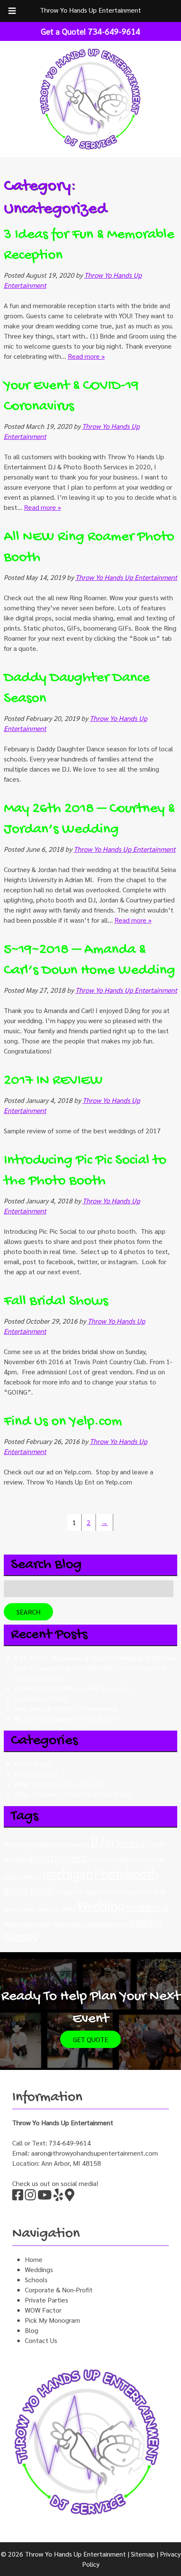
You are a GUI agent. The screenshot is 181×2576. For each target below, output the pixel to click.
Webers (69, 1908)
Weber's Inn (48, 1908)
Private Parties (47, 2300)
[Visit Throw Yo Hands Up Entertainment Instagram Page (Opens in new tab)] (30, 2197)
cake (67, 1844)
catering (81, 1844)
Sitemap (143, 2554)
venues (11, 1908)
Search (28, 1612)
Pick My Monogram (52, 2320)
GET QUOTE (90, 2039)
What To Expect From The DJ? (59, 1784)
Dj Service (125, 1842)
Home (34, 2259)
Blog (32, 2330)
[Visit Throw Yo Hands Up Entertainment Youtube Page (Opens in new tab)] (45, 2197)
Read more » (86, 356)
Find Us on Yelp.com (63, 1422)
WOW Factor (43, 2310)
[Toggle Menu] (12, 11)
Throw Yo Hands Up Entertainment (90, 10)
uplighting (125, 1892)
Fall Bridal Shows (56, 1302)
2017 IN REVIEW (53, 1081)
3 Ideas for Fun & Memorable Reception (72, 1688)
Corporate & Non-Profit (59, 2290)
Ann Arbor (29, 1844)
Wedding (101, 1905)
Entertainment (58, 1857)
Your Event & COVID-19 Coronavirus (66, 1708)
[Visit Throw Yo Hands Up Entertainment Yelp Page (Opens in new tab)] (58, 2197)
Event (94, 1859)
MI (38, 1876)
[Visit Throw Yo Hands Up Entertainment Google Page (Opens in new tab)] (70, 2197)
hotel (106, 1859)
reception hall (99, 1892)
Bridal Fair (51, 1844)
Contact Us (41, 2340)
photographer (70, 1892)
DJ (97, 1841)
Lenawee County (129, 1859)
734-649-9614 (70, 2143)
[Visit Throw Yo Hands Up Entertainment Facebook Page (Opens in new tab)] (18, 2197)
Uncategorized (36, 1774)
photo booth (29, 1890)
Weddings (39, 2269)
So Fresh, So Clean (41, 1698)
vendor (145, 1892)
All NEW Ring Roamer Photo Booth (65, 1719)
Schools (36, 2279)
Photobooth (126, 1873)
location (26, 1876)
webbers (27, 1908)
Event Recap (33, 1764)
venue (159, 1892)
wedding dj (147, 1907)
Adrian (10, 1844)
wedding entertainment (27, 1924)
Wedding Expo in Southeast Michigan (90, 1924)
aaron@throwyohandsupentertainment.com (94, 2153)
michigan (68, 1873)
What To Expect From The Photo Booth (73, 1794)
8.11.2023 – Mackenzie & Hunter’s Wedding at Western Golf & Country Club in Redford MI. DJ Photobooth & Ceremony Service (96, 1668)
